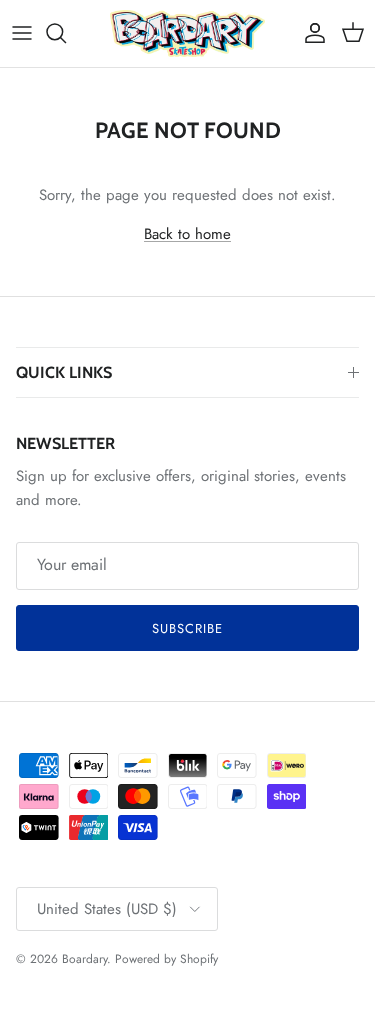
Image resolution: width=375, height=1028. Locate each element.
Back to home (187, 234)
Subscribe (187, 628)
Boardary (84, 959)
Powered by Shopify (166, 959)
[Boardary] (187, 33)
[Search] (66, 33)
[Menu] (22, 33)
